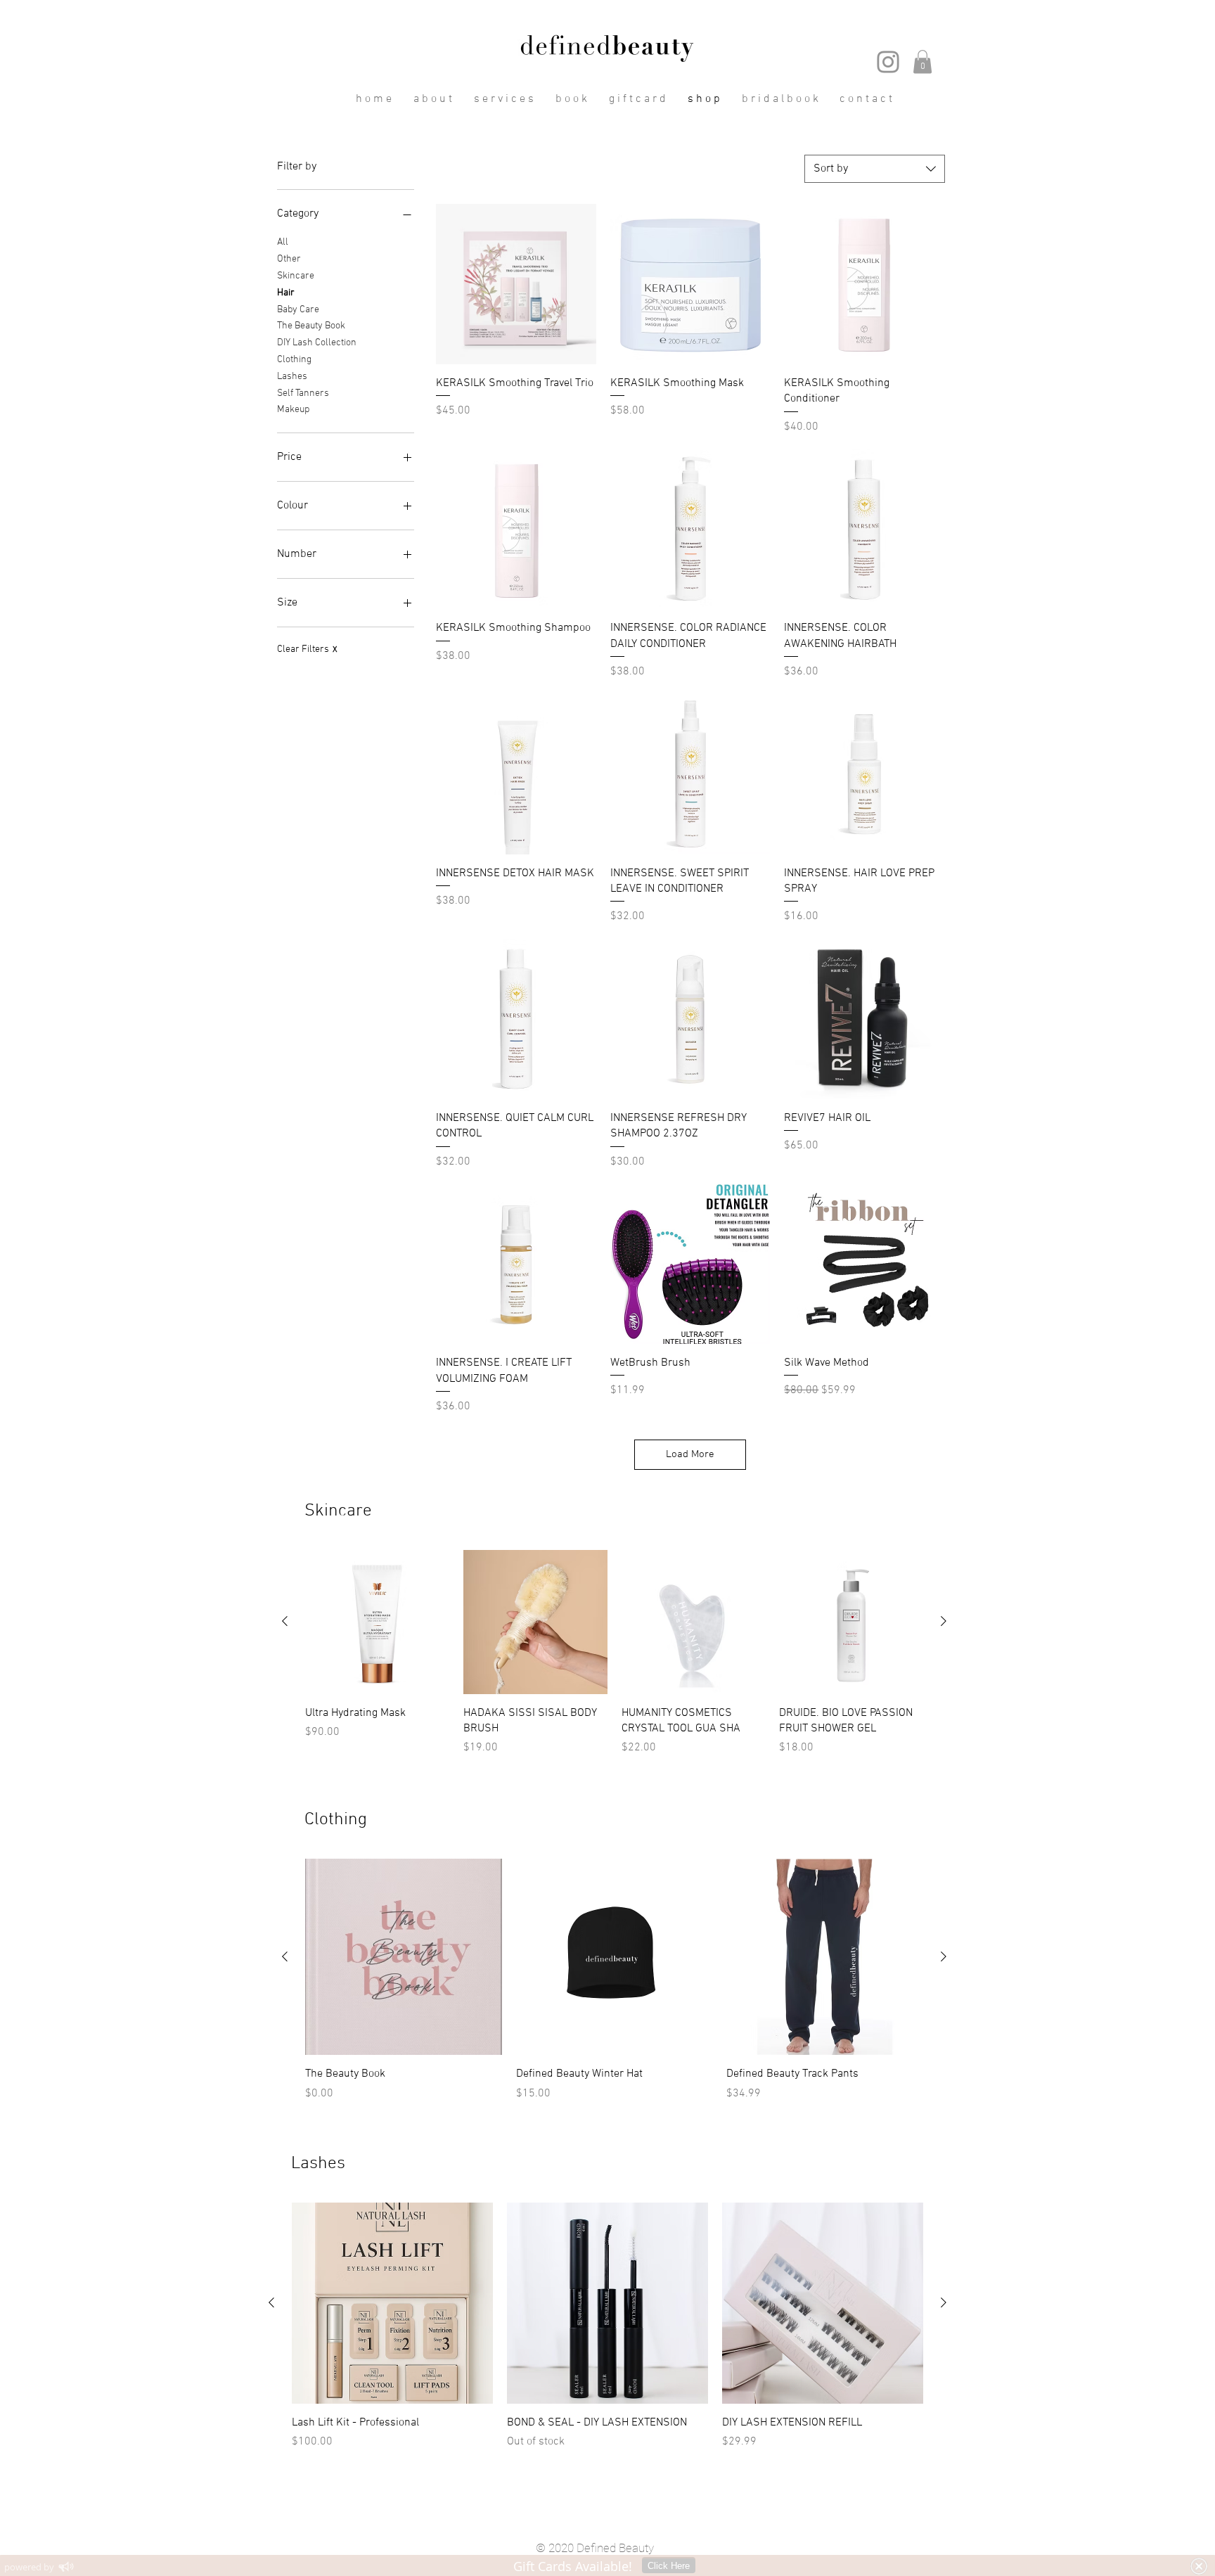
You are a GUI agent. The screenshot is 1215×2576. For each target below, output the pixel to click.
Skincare (296, 276)
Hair (286, 293)
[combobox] (875, 169)
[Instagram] (888, 62)
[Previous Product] (285, 1621)
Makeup (293, 410)
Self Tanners (303, 393)
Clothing (294, 360)
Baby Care (298, 310)
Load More (690, 1454)
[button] (922, 62)
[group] (614, 1661)
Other (289, 259)
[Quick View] (516, 284)
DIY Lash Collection (317, 343)
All (283, 242)
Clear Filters (307, 649)
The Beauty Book (311, 326)
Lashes (292, 377)
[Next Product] (944, 1621)
